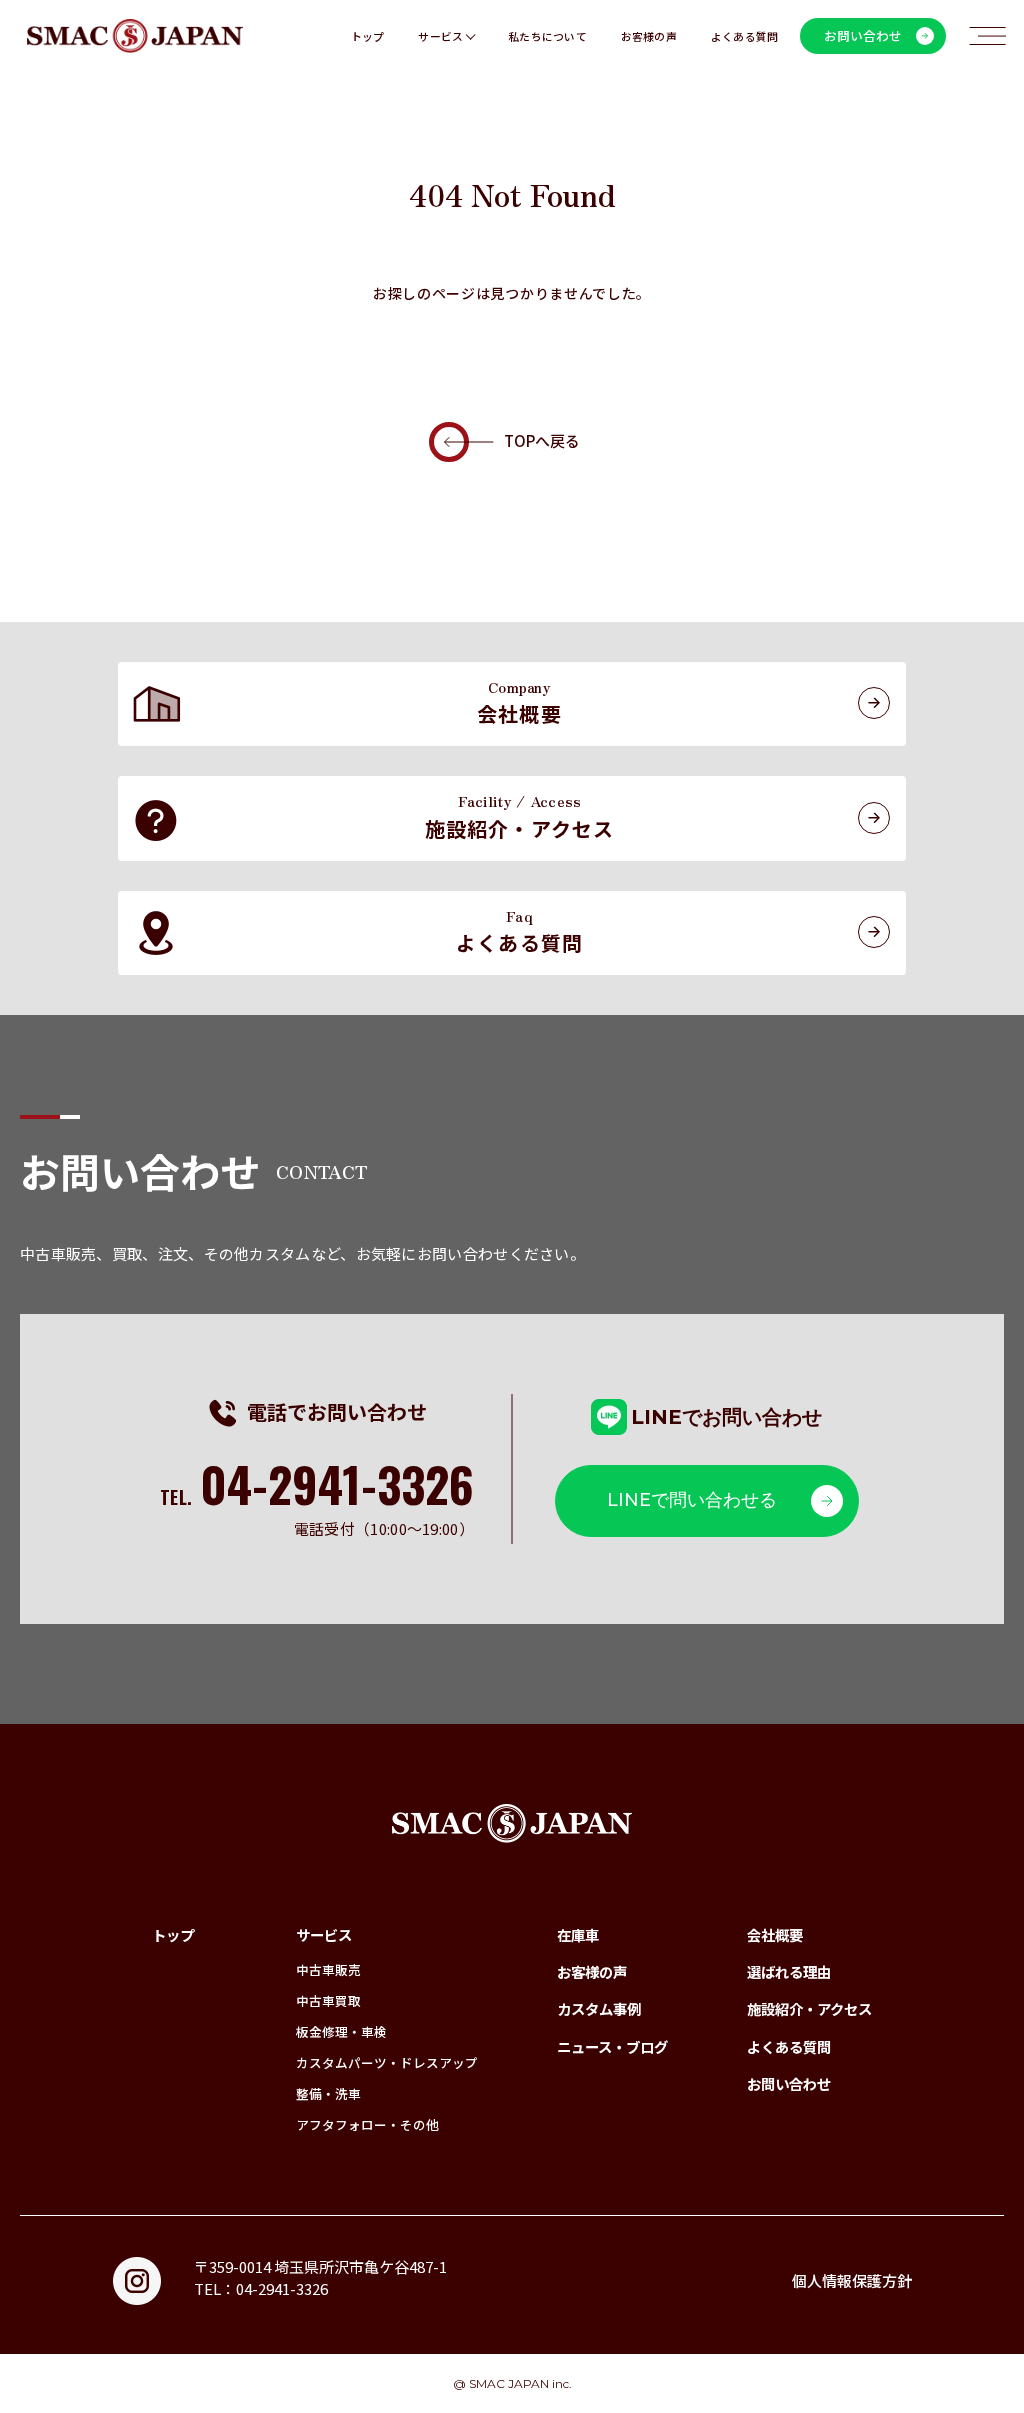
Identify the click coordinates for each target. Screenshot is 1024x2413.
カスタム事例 (599, 2008)
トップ (368, 36)
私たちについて (547, 36)
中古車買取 (328, 2000)
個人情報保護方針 (852, 2280)
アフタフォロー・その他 (367, 2124)
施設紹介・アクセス (809, 2008)
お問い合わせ (789, 2083)
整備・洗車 (328, 2093)
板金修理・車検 (341, 2031)
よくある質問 (744, 36)
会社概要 (775, 1934)
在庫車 (578, 1934)
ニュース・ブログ (612, 2046)
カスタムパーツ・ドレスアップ (387, 2062)
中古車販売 (328, 1969)
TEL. (317, 1497)
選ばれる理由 (789, 1971)
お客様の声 (649, 36)
